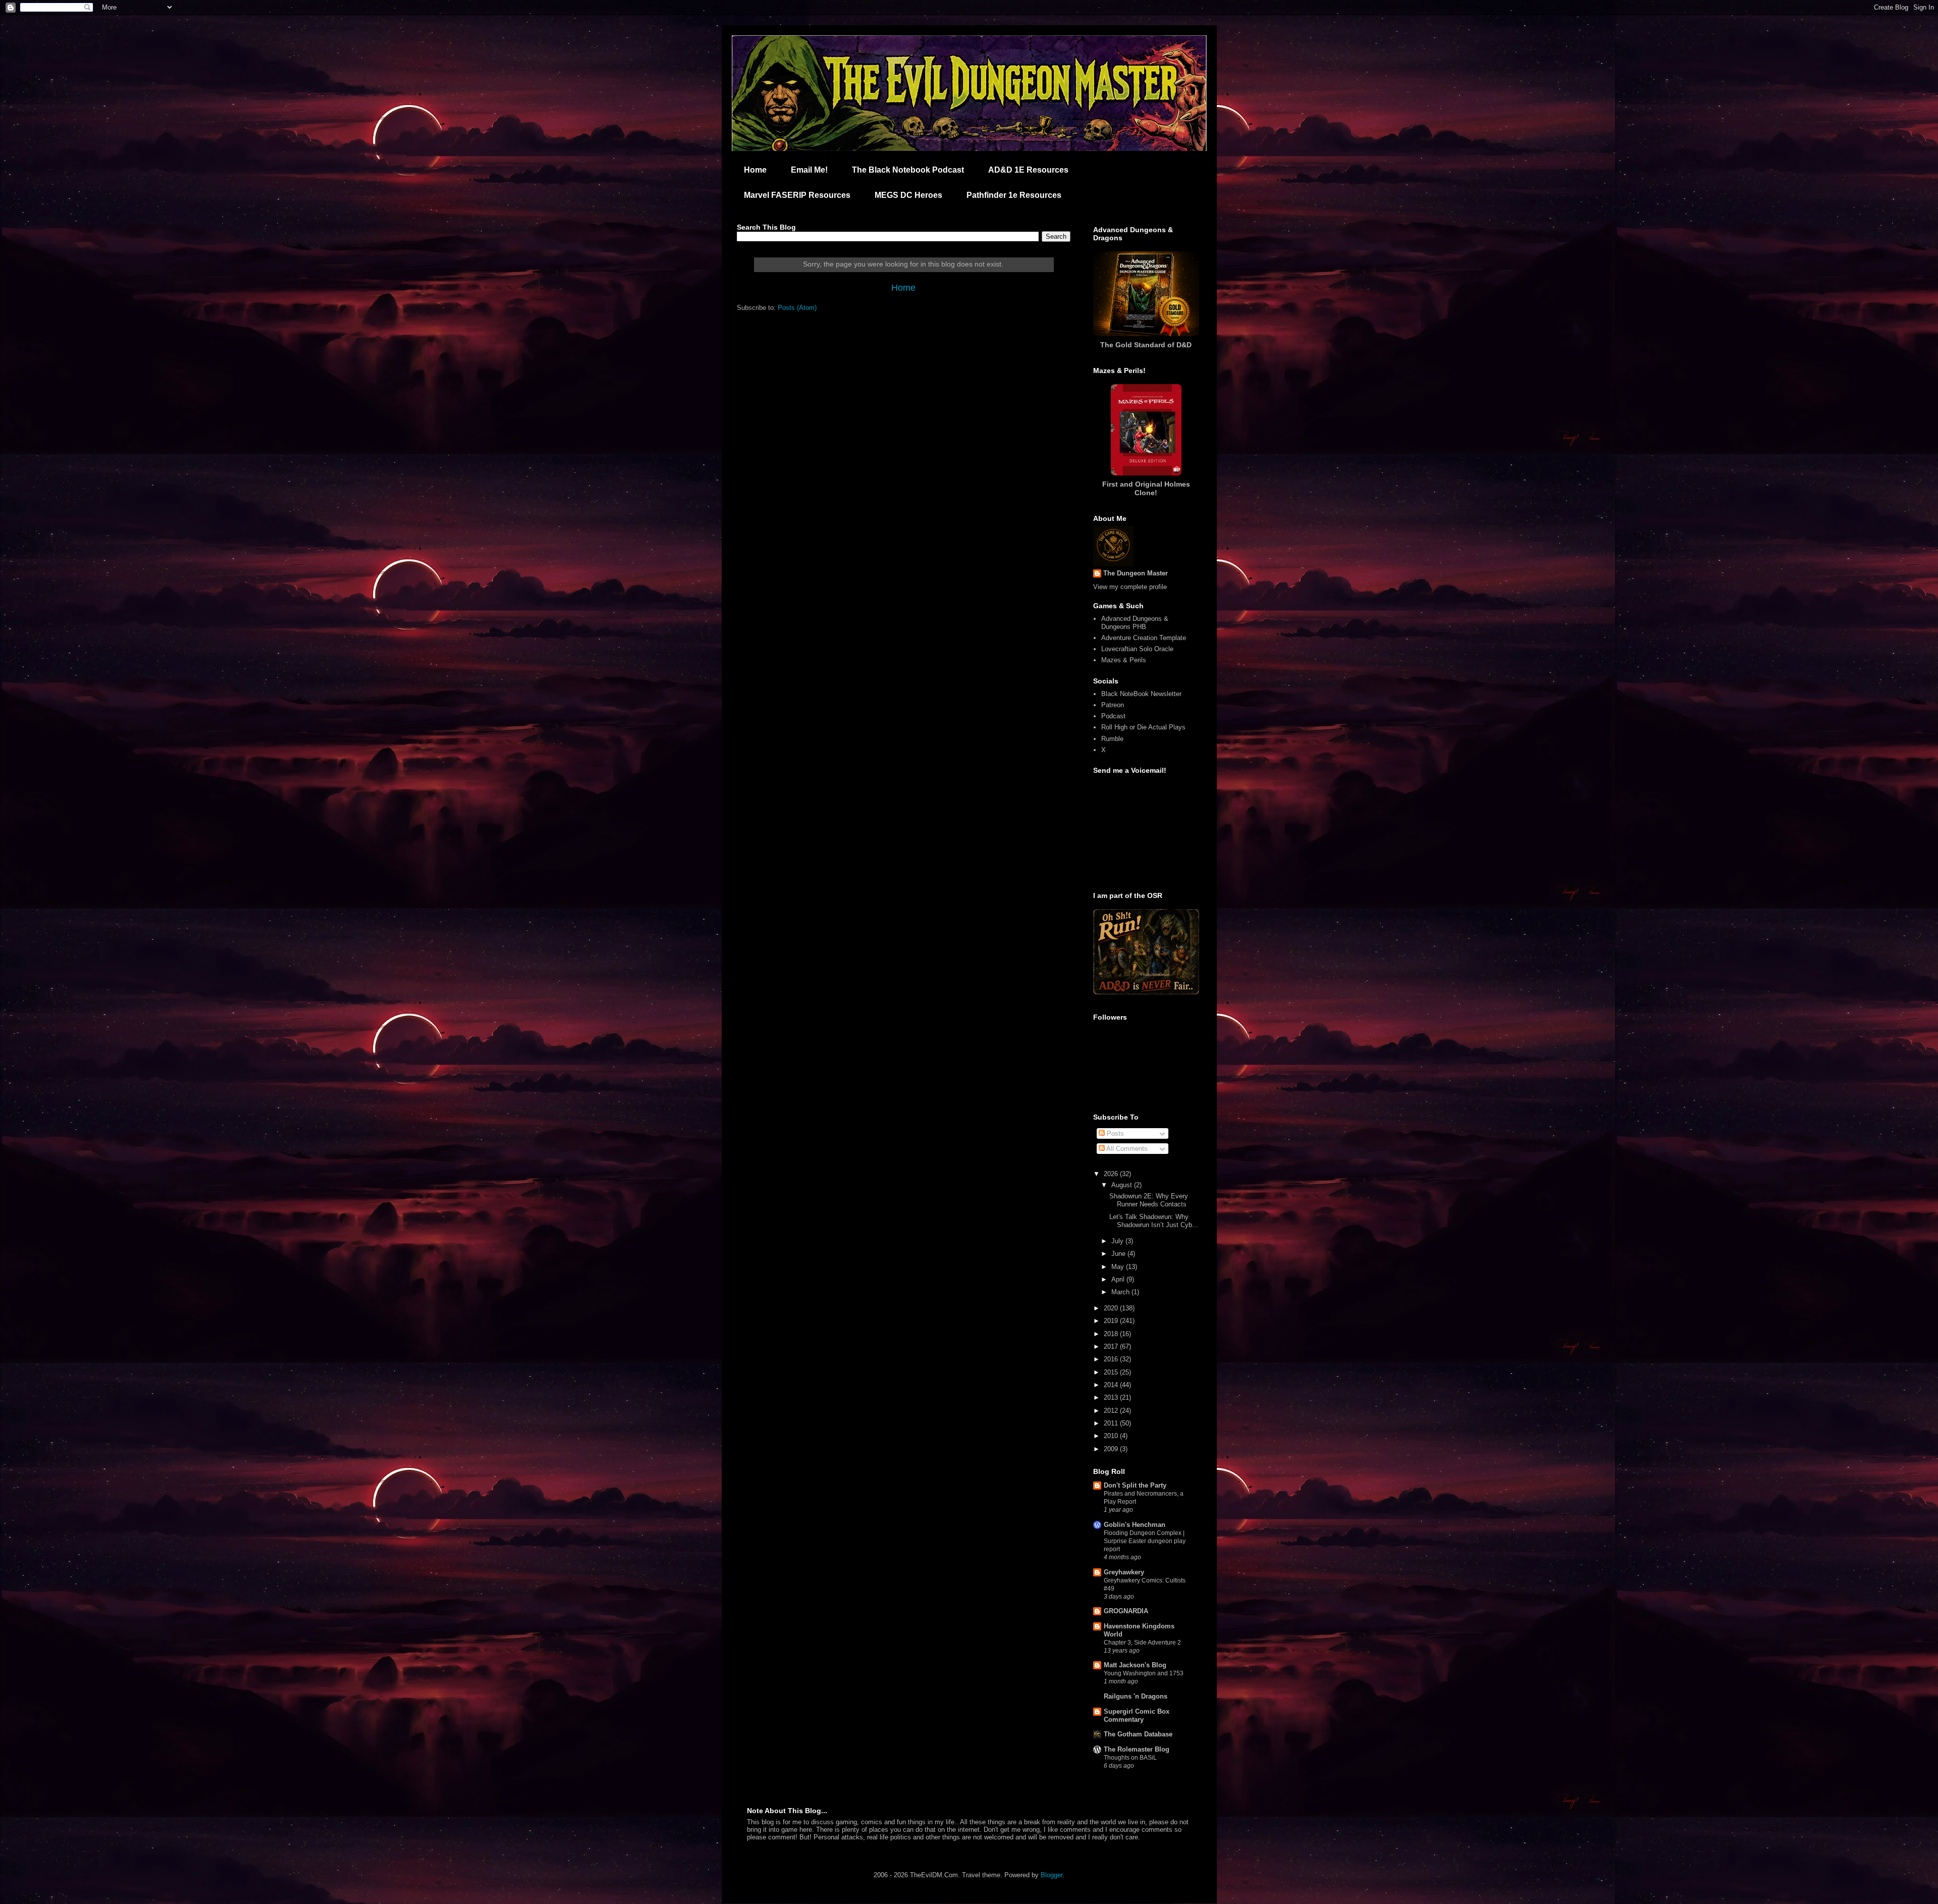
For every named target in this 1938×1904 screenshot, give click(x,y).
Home (755, 170)
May (1119, 1267)
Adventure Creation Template (1144, 638)
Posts (1114, 1133)
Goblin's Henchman (1135, 1525)
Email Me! (809, 170)
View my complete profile (1130, 587)
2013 (1112, 1397)
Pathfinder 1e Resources (1014, 195)
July (1118, 1241)
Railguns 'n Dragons (1136, 1696)
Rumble (1112, 739)
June (1119, 1254)
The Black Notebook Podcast (908, 170)
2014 (1112, 1385)
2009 (1112, 1449)
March (1121, 1292)
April (1119, 1279)
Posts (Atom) (797, 308)
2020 (1112, 1308)
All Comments (1126, 1149)
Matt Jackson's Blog (1135, 1665)
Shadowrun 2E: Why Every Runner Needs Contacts (1149, 1200)
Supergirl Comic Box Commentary (1137, 1715)
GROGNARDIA (1126, 1611)
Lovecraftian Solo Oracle (1137, 649)
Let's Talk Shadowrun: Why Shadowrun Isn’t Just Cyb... (1154, 1221)
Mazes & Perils (1124, 660)
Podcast (1113, 716)
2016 (1112, 1359)
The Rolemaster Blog (1137, 1749)
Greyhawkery (1124, 1572)
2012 (1112, 1411)
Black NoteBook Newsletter (1141, 694)
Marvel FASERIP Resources (797, 195)
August (1123, 1185)
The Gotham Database (1138, 1734)
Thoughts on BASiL (1130, 1758)
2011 (1112, 1423)
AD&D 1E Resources (1028, 170)
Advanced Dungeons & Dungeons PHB (1135, 623)
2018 (1112, 1334)
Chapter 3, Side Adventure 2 (1142, 1643)
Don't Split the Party (1135, 1485)
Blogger (1052, 1875)
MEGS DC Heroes (908, 195)
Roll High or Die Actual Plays (1143, 727)
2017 (1112, 1346)
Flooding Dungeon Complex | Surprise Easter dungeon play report (1145, 1541)
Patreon (1113, 705)
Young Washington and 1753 (1144, 1673)
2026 (1112, 1174)
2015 (1112, 1372)
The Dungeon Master (1136, 573)
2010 (1112, 1436)
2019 (1112, 1321)
